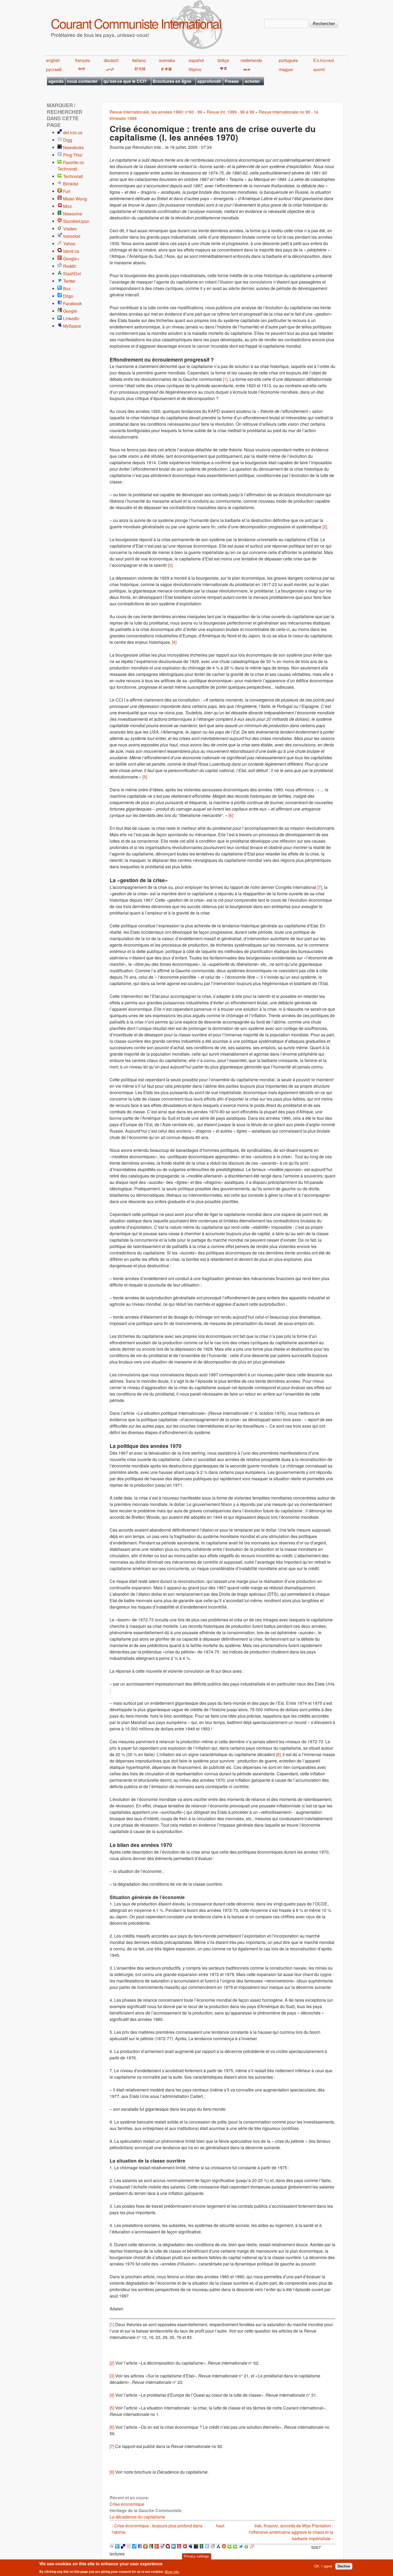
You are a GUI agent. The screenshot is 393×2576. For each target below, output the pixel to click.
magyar (286, 69)
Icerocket (72, 236)
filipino (195, 69)
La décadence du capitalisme (137, 2517)
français (83, 60)
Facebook (72, 303)
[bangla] (246, 69)
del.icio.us (73, 132)
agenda (56, 81)
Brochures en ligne (172, 81)
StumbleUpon (76, 221)
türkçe (223, 60)
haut (220, 2526)
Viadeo (70, 229)
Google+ (71, 259)
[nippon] (166, 69)
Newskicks (73, 147)
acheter (252, 81)
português (288, 60)
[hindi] (81, 69)
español (196, 60)
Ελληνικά (324, 60)
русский (54, 69)
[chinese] (223, 69)
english (53, 60)
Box (67, 288)
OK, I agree (323, 2566)
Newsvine (73, 214)
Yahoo (69, 244)
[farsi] (109, 69)
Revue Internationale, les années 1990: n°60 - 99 (156, 112)
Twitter (69, 281)
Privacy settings (196, 2556)
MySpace (72, 326)
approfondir (209, 81)
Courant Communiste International (136, 23)
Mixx (68, 206)
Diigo (68, 296)
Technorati (73, 176)
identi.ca (71, 251)
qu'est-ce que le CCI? (125, 81)
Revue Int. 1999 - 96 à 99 (230, 112)
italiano (139, 60)
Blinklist (71, 184)
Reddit (69, 266)
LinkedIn (71, 318)
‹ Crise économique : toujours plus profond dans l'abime (157, 2529)
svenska (167, 60)
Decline (344, 2566)
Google (70, 311)
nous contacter (82, 81)
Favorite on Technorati (71, 166)
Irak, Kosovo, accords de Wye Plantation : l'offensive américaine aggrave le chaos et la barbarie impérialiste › (291, 2532)
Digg (68, 140)
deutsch (111, 60)
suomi (319, 69)
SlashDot (72, 274)
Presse (232, 81)
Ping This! (73, 155)
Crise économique (127, 2504)
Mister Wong (75, 199)
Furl (67, 191)
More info (172, 2572)
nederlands (251, 60)
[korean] (139, 69)
